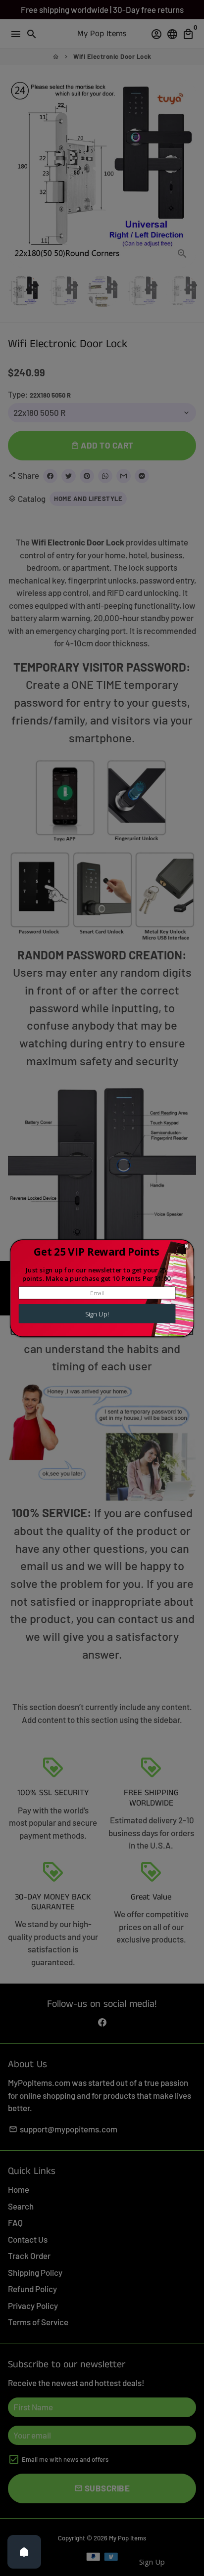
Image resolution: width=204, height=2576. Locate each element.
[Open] (24, 2552)
